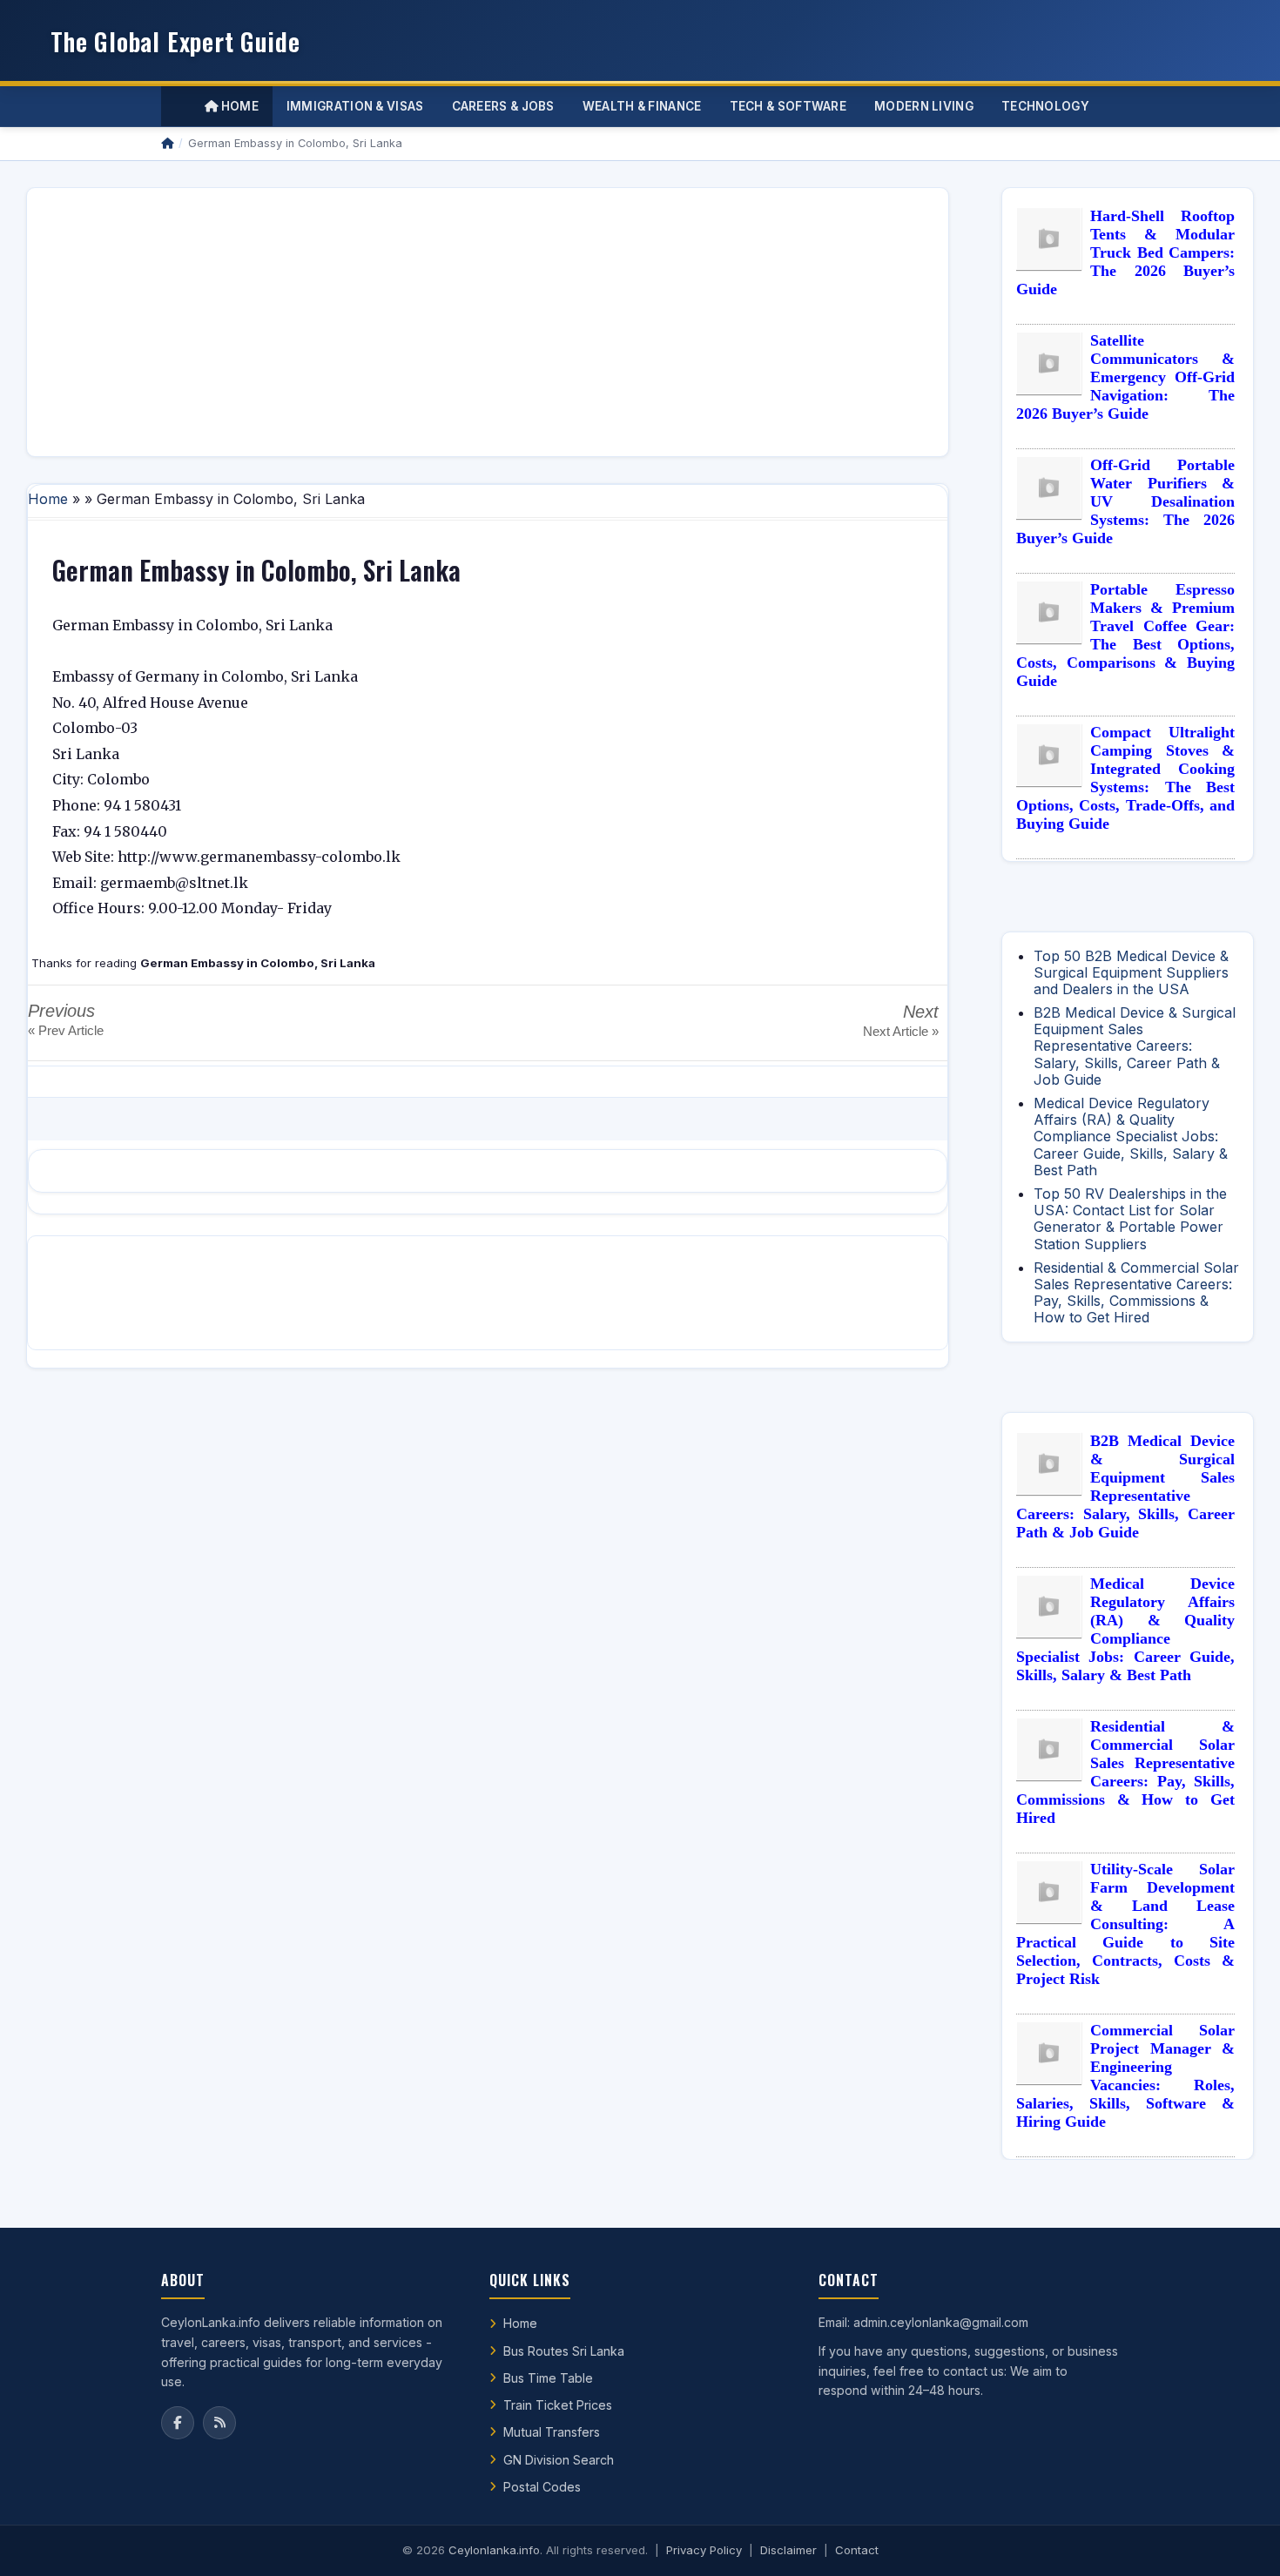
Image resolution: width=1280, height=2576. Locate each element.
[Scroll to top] (1240, 2541)
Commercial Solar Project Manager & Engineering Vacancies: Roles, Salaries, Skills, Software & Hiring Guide (1125, 2076)
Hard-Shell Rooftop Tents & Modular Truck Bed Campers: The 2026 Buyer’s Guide (1125, 252)
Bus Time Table (548, 2378)
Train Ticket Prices (558, 2405)
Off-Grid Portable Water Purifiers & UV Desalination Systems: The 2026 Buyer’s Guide (1125, 501)
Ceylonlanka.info (494, 2550)
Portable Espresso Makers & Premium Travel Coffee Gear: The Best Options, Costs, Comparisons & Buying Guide (1125, 635)
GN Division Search (559, 2460)
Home (238, 106)
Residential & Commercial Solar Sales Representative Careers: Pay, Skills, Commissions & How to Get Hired (1136, 1293)
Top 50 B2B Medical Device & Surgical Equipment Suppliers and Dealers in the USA (1131, 972)
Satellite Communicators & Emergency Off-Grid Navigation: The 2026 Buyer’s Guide (1125, 377)
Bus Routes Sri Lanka (564, 2351)
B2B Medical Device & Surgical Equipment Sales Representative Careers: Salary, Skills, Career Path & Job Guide (1135, 1046)
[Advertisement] (488, 322)
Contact (857, 2550)
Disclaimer (788, 2550)
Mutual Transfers (552, 2432)
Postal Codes (542, 2487)
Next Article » (901, 1031)
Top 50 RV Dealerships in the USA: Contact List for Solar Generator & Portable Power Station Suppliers (1130, 1219)
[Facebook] (178, 2423)
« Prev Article (66, 1030)
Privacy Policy (704, 2550)
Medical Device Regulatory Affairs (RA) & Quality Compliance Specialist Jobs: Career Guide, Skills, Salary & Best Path (1131, 1137)
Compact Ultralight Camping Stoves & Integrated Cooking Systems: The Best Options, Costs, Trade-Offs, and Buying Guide (1125, 778)
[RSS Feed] (219, 2423)
